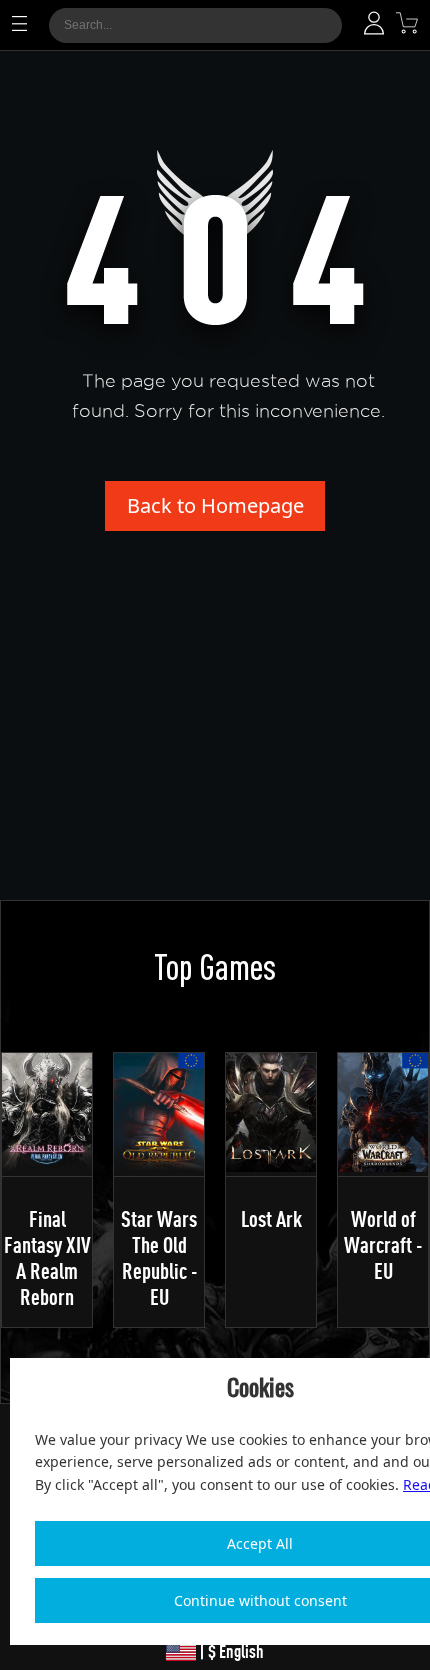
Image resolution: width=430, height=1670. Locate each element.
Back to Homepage (215, 505)
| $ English (230, 1651)
